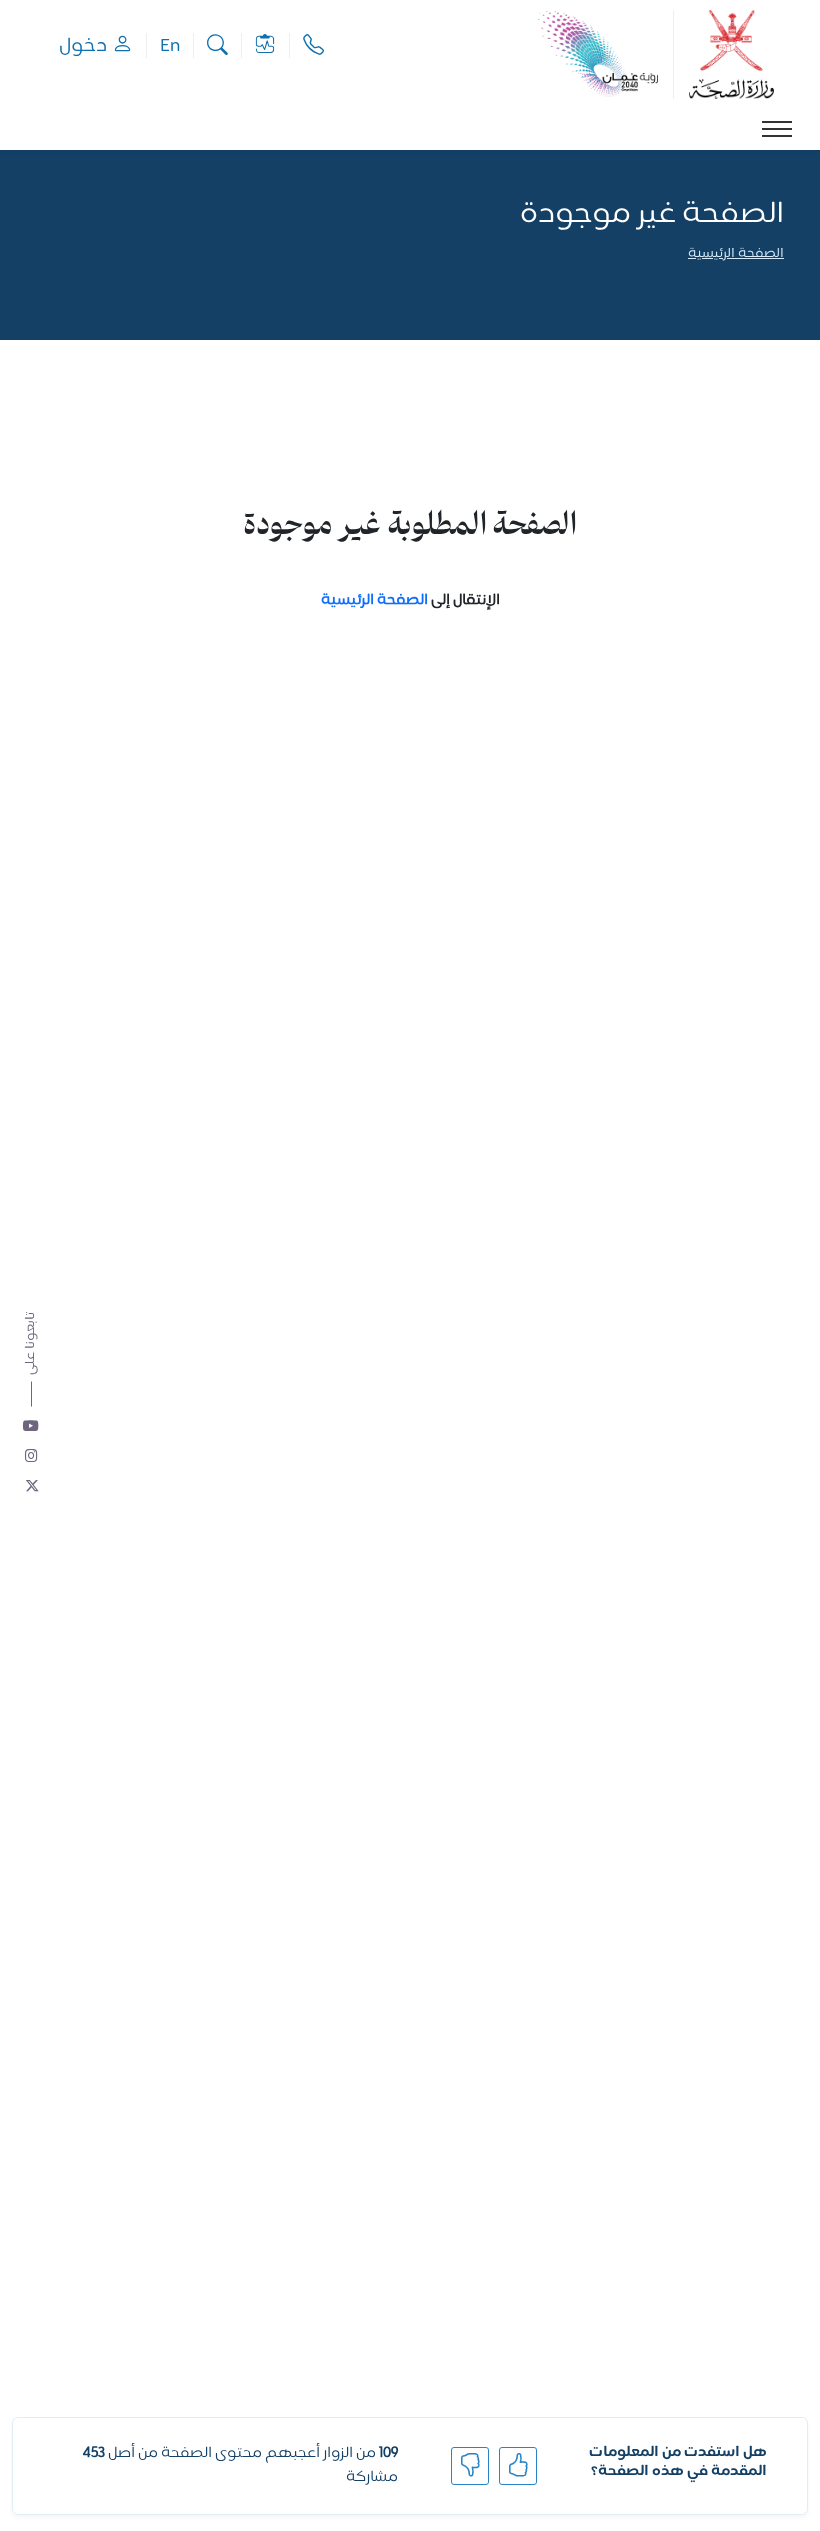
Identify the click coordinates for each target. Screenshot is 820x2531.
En (170, 45)
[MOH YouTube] (32, 1427)
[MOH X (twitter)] (32, 1487)
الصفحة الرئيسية (736, 254)
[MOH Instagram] (32, 1457)
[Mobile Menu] (777, 129)
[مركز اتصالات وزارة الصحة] (313, 45)
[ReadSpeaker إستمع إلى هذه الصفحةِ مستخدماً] (782, 282)
